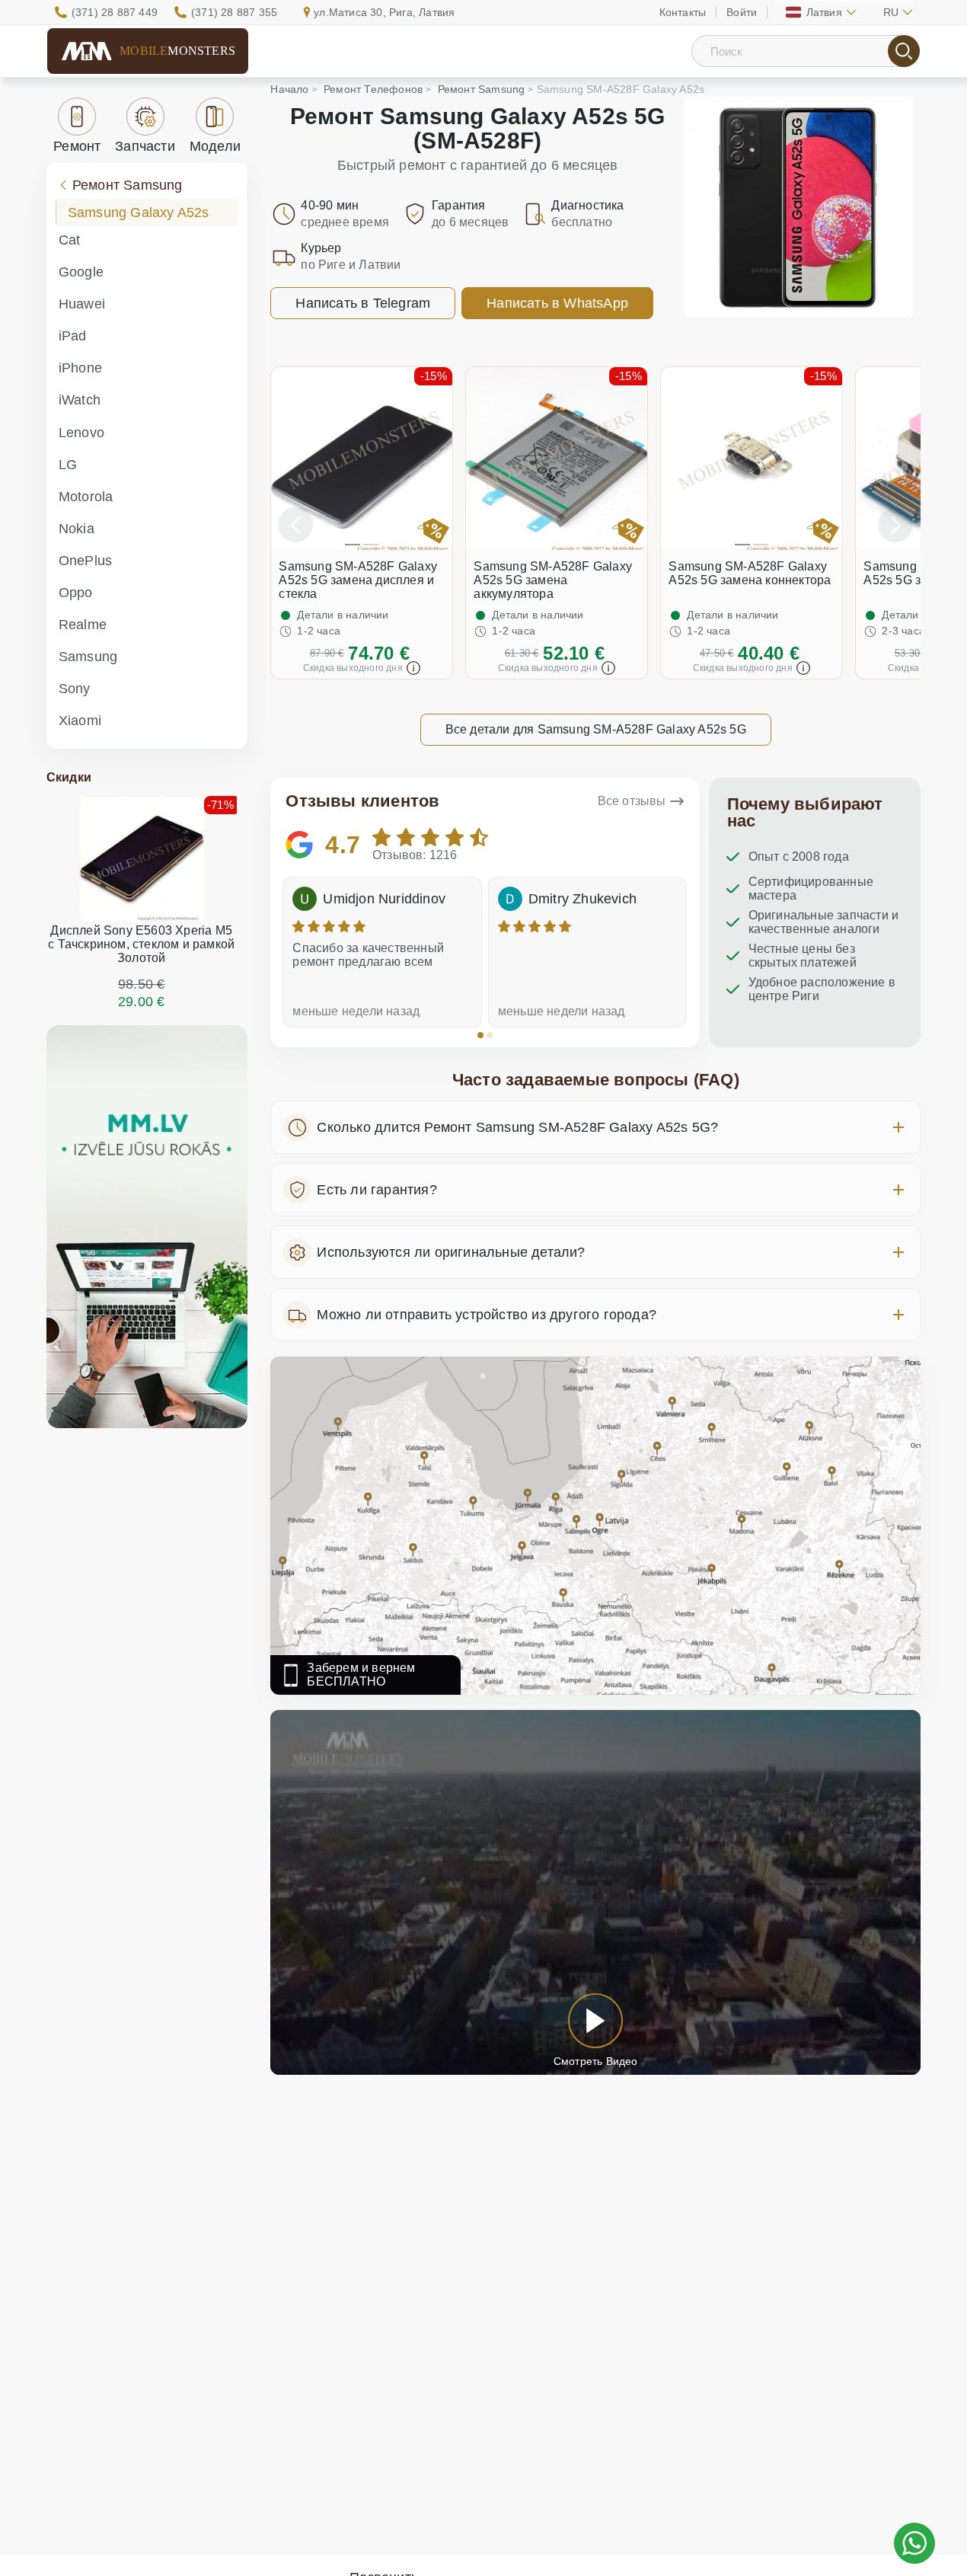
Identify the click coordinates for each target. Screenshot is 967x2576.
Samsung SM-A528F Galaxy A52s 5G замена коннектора (750, 573)
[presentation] (295, 525)
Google (81, 272)
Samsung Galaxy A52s (139, 213)
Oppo (76, 593)
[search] (904, 51)
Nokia (77, 529)
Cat (70, 240)
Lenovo (81, 433)
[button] (480, 1035)
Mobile (177, 51)
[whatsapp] (914, 2543)
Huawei (82, 304)
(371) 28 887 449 (115, 12)
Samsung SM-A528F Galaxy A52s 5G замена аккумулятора (553, 580)
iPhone (80, 368)
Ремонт (77, 146)
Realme (83, 625)
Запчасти (145, 146)
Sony (75, 689)
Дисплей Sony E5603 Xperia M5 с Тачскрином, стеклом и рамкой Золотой (141, 944)
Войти (742, 12)
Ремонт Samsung (128, 185)
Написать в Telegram (363, 303)
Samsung (88, 657)
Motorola (86, 497)
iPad (73, 336)
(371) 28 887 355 (234, 12)
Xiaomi (80, 721)
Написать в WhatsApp (557, 303)
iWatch (80, 400)
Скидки (69, 777)
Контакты (683, 12)
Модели (215, 146)
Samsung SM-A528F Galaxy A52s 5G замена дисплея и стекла (358, 580)
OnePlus (85, 561)
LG (68, 465)
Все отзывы (632, 801)
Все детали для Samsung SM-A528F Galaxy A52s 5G (596, 729)
